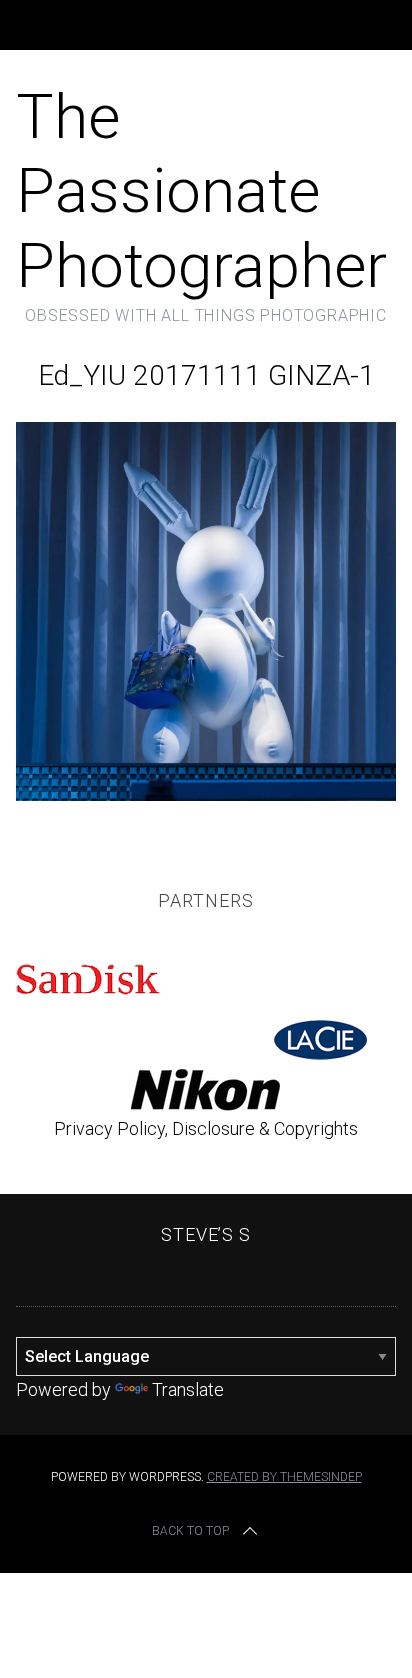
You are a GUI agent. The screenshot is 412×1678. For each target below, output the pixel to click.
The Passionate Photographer (201, 191)
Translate (188, 1389)
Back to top (190, 1531)
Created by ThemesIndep (284, 1477)
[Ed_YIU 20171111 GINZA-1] (205, 794)
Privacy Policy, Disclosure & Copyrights (206, 1128)
